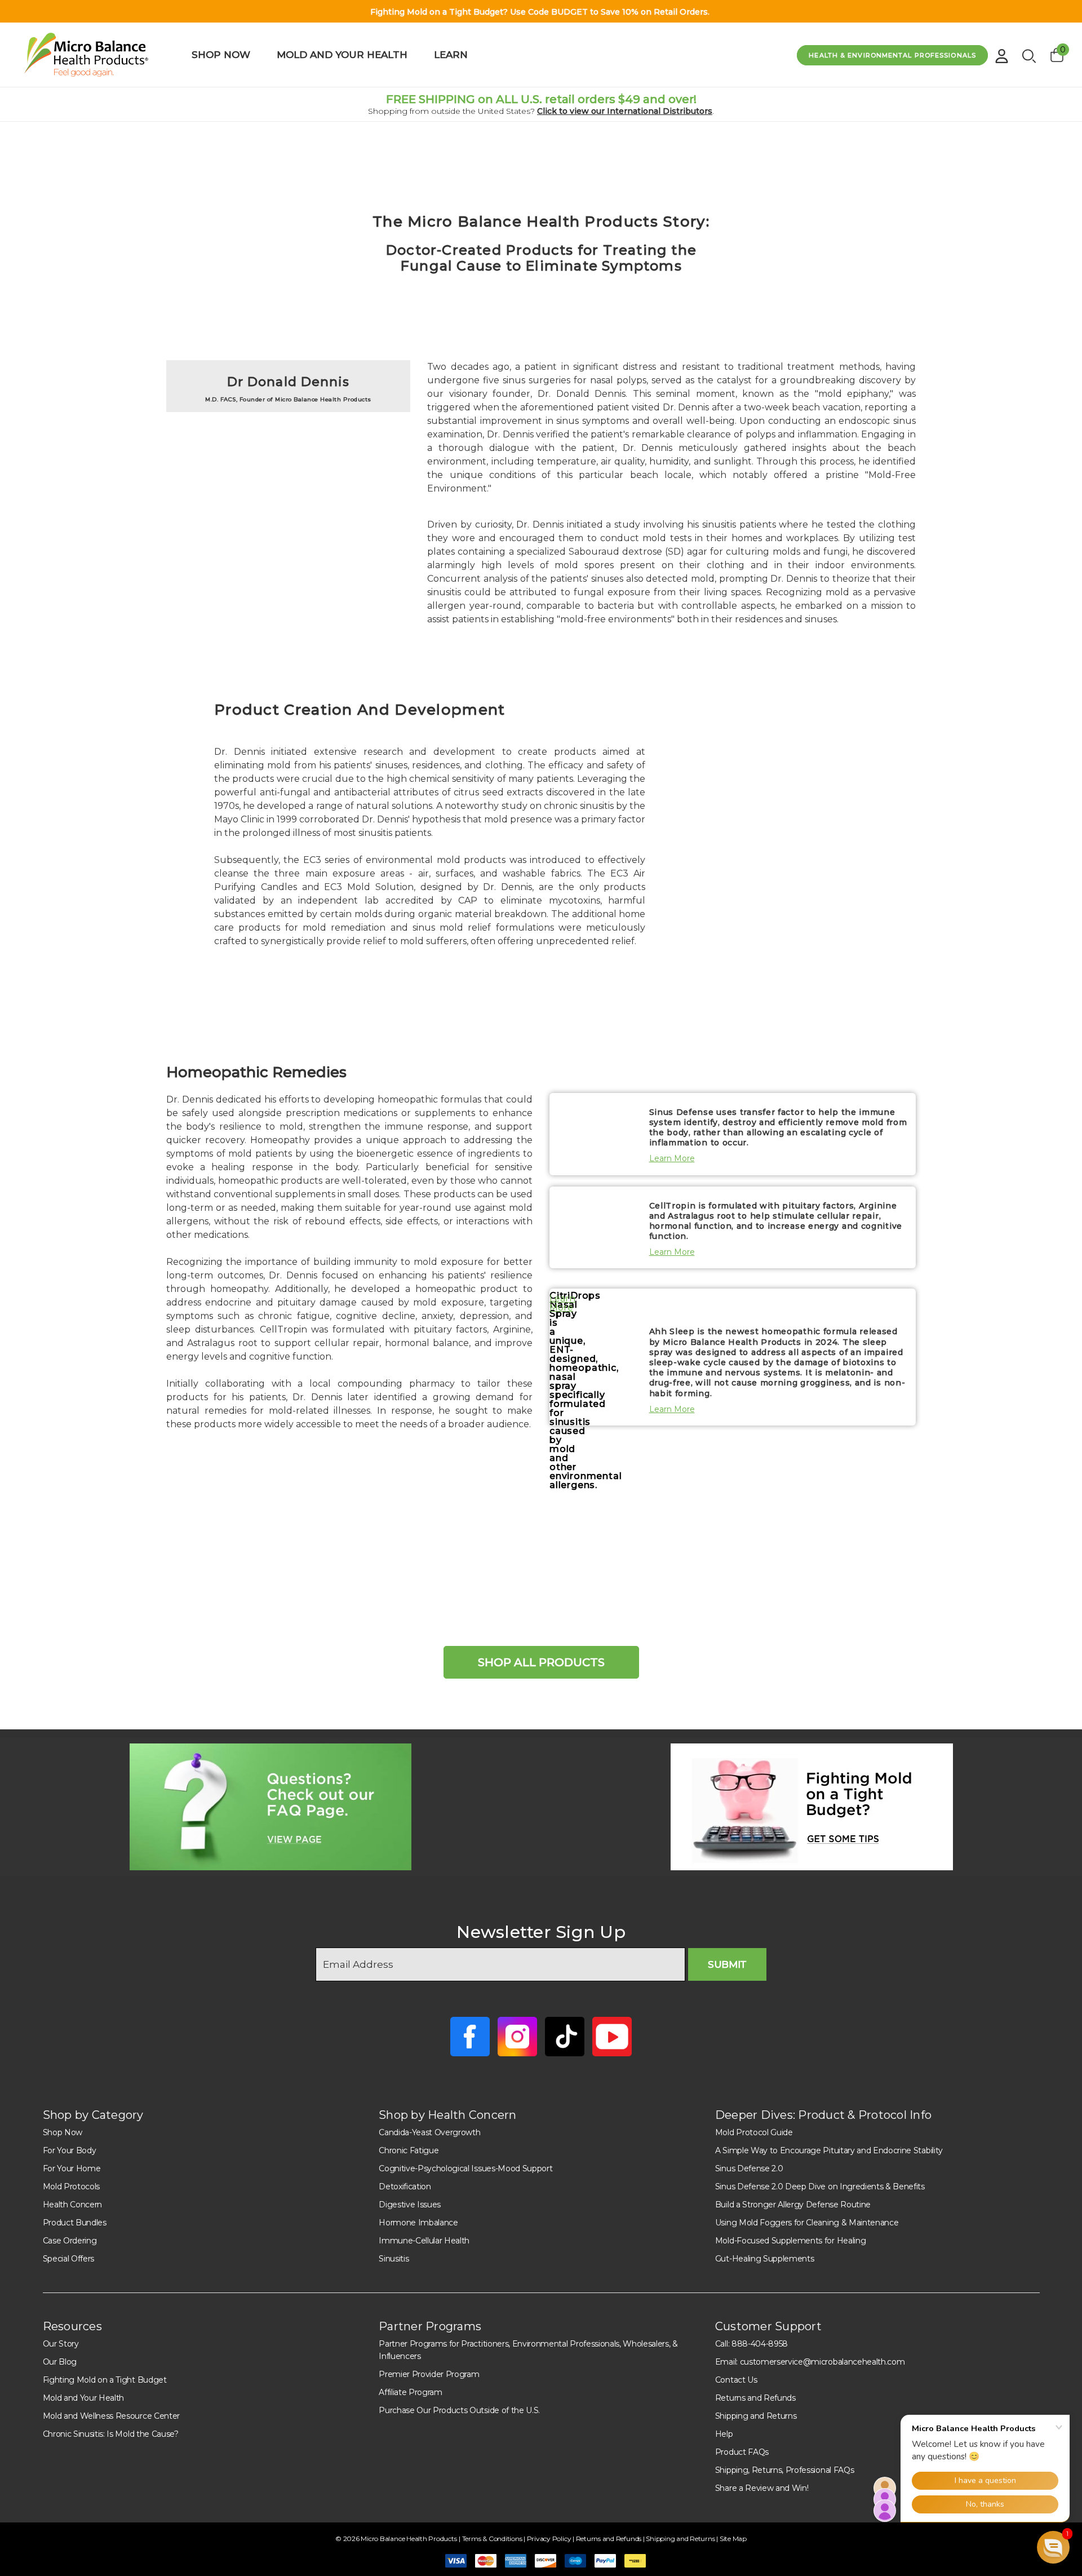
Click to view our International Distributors (625, 111)
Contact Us (736, 2380)
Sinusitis (394, 2259)
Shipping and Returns (756, 2416)
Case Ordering (70, 2241)
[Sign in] (1002, 52)
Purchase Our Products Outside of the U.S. (459, 2410)
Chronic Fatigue (409, 2150)
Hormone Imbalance (418, 2223)
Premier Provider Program (429, 2374)
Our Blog (60, 2362)
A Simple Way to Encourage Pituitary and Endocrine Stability (829, 2150)
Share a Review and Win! (762, 2488)
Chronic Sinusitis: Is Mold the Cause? (111, 2434)
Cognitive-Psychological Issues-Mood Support (465, 2168)
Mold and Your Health (84, 2398)
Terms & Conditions (493, 2539)
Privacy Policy (550, 2539)
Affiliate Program (411, 2392)
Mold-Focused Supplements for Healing (790, 2241)
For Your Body (70, 2150)
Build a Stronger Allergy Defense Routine (793, 2205)
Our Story (61, 2344)
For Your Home (72, 2168)
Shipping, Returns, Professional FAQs (784, 2470)
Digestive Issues (410, 2205)
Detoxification (405, 2186)
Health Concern (73, 2205)
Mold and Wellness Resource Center (111, 2416)
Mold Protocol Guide (754, 2132)
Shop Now (63, 2132)
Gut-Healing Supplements (765, 2259)
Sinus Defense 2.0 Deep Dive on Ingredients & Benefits (820, 2186)
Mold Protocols (72, 2186)
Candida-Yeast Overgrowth (429, 2132)
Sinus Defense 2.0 (749, 2168)
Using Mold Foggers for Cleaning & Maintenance (807, 2223)
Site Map (733, 2539)
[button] (271, 1807)
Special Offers (69, 2259)
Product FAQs (742, 2452)
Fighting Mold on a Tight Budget (105, 2380)
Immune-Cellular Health (424, 2241)
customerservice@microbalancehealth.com (822, 2362)
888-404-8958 (760, 2344)
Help (724, 2434)
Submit (727, 1964)
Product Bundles (75, 2223)
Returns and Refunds (755, 2398)
